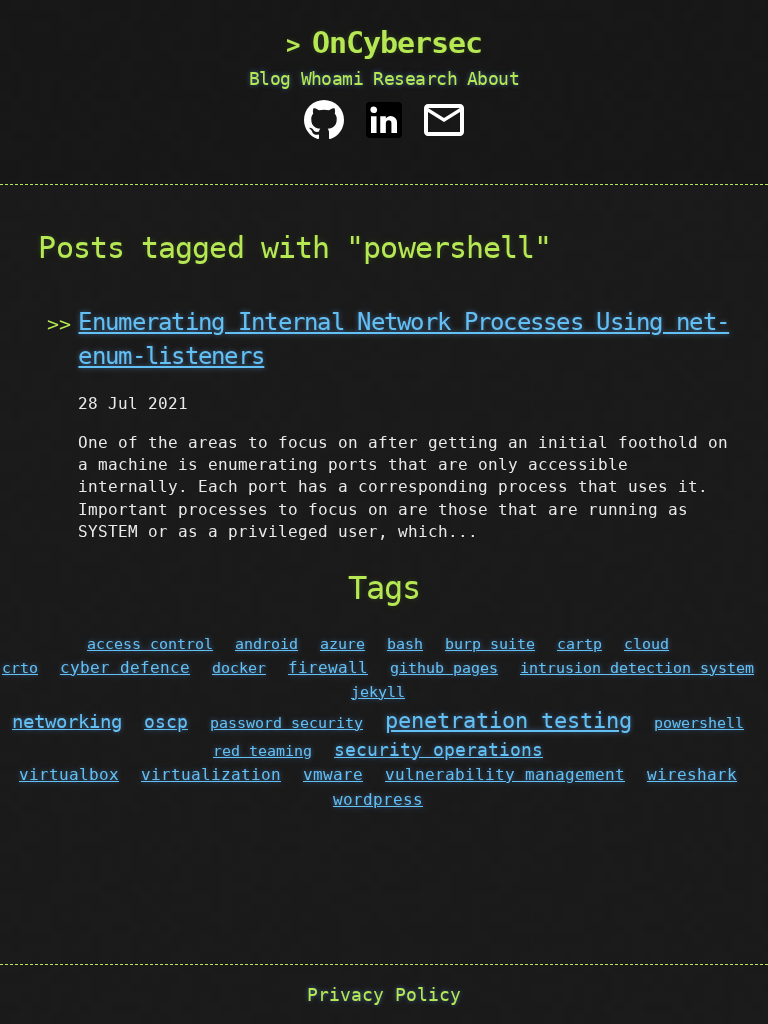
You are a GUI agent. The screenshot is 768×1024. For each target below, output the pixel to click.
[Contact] (444, 127)
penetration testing (508, 720)
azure (342, 644)
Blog (270, 78)
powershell (699, 723)
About (493, 78)
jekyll (378, 692)
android (266, 644)
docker (239, 668)
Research (415, 78)
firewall (328, 667)
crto (20, 668)
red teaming (262, 751)
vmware (333, 774)
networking (67, 721)
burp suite (490, 644)
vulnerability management (505, 774)
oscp (166, 721)
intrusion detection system (637, 668)
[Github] (324, 127)
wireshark (692, 774)
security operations (438, 750)
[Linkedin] (384, 127)
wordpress (378, 799)
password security (286, 723)
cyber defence (125, 667)
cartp (579, 644)
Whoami (332, 78)
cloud (646, 644)
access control (150, 644)
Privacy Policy (384, 994)
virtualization (211, 774)
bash (405, 644)
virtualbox (69, 774)
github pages (444, 668)
